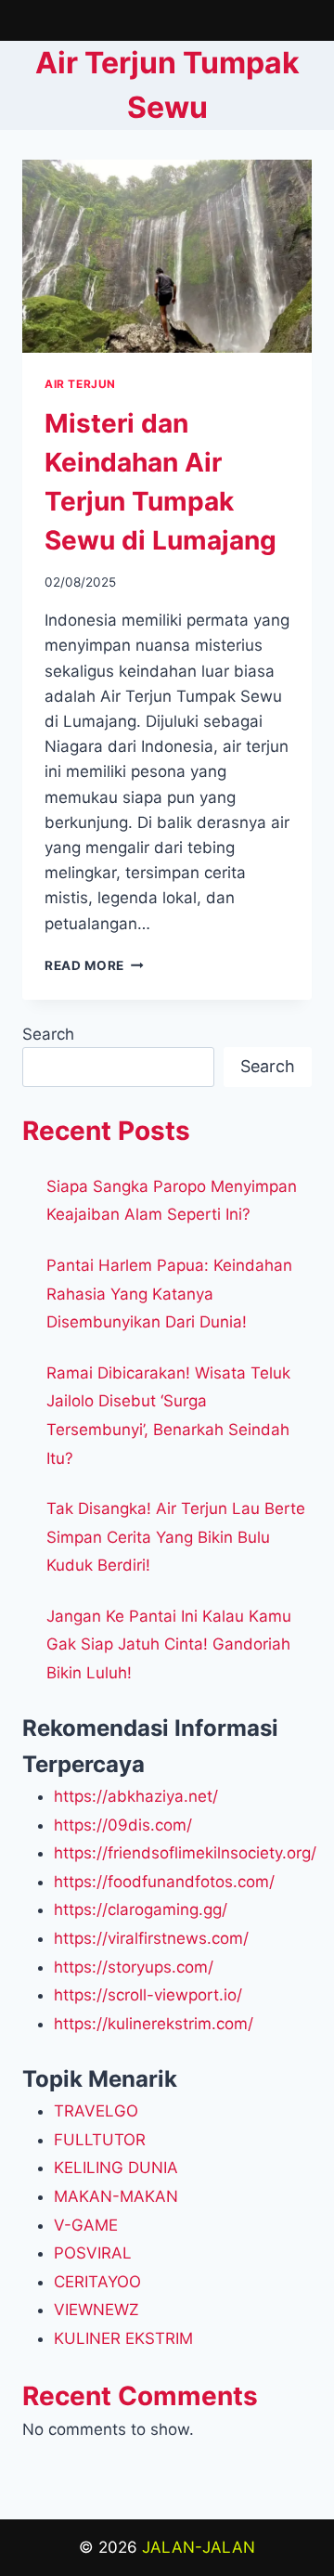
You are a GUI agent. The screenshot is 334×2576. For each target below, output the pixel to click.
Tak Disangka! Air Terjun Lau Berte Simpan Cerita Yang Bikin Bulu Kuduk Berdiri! (176, 1537)
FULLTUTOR (100, 2140)
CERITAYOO (97, 2282)
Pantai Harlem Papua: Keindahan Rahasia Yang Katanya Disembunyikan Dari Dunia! (169, 1294)
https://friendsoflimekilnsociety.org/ (185, 1853)
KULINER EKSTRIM (123, 2338)
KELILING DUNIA (116, 2168)
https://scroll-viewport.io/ (148, 1995)
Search (48, 1034)
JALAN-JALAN (199, 2547)
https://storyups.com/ (134, 1967)
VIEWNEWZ (96, 2310)
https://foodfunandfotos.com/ (164, 1882)
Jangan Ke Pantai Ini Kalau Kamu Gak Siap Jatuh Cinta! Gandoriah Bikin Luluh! (169, 1644)
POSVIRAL (93, 2253)
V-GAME (86, 2225)
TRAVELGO (96, 2111)
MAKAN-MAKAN (116, 2196)
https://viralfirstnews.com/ (151, 1938)
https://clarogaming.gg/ (141, 1909)
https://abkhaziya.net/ (136, 1796)
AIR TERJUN (80, 384)
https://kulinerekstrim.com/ (154, 2024)
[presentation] (167, 256)
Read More (94, 965)
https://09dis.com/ (123, 1825)
